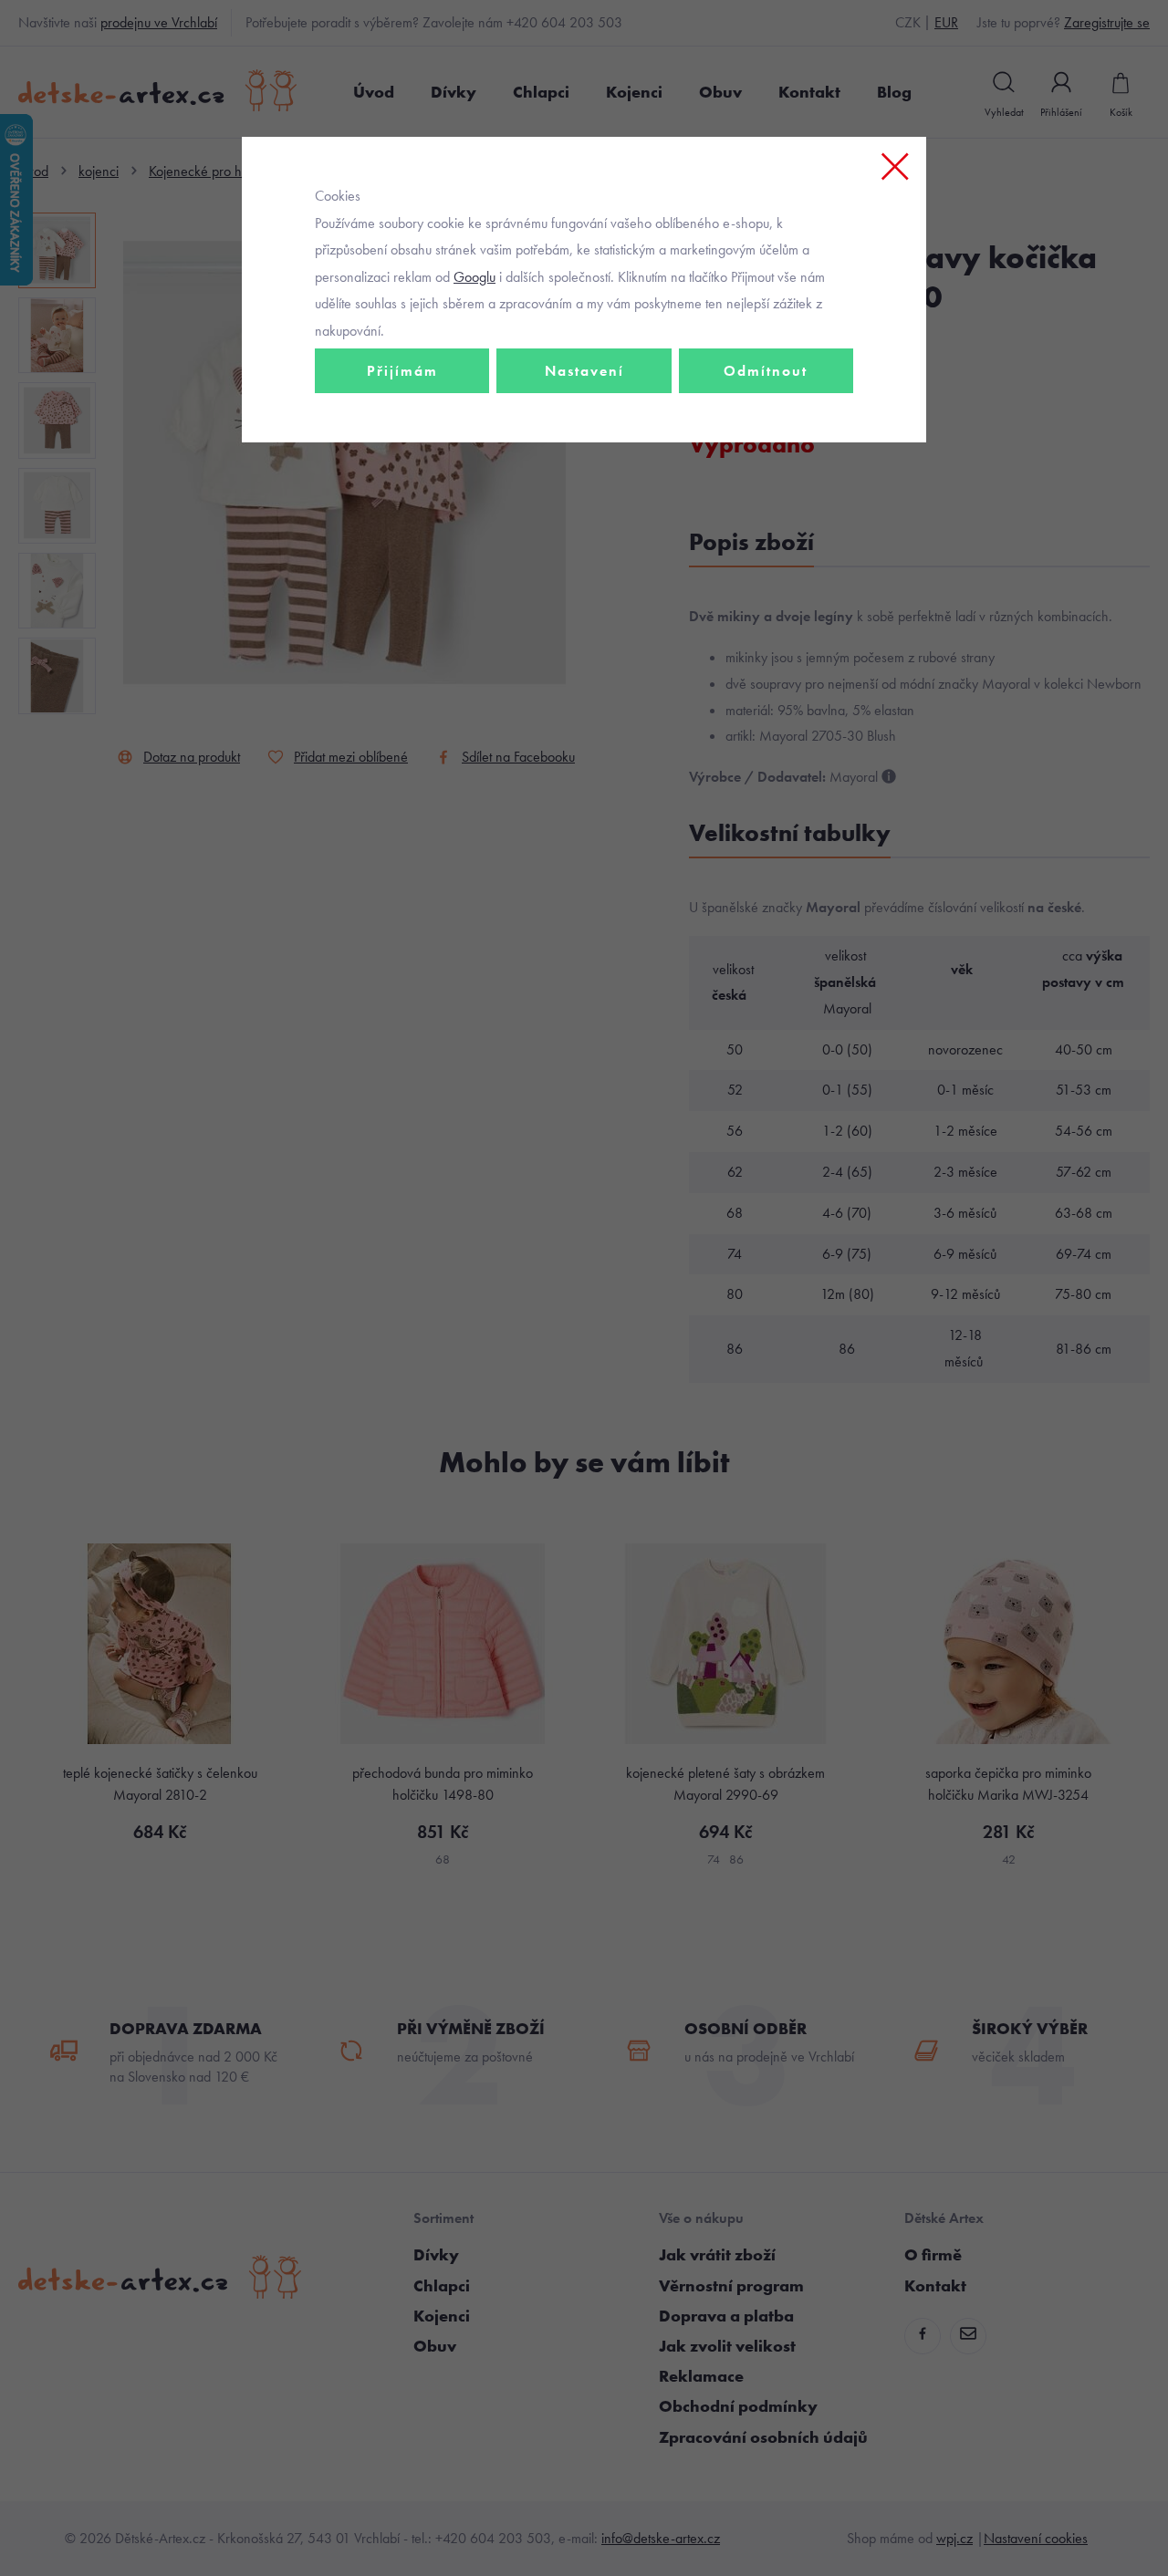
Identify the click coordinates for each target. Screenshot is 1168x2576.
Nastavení (584, 371)
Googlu (474, 277)
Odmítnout (766, 371)
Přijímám (402, 371)
